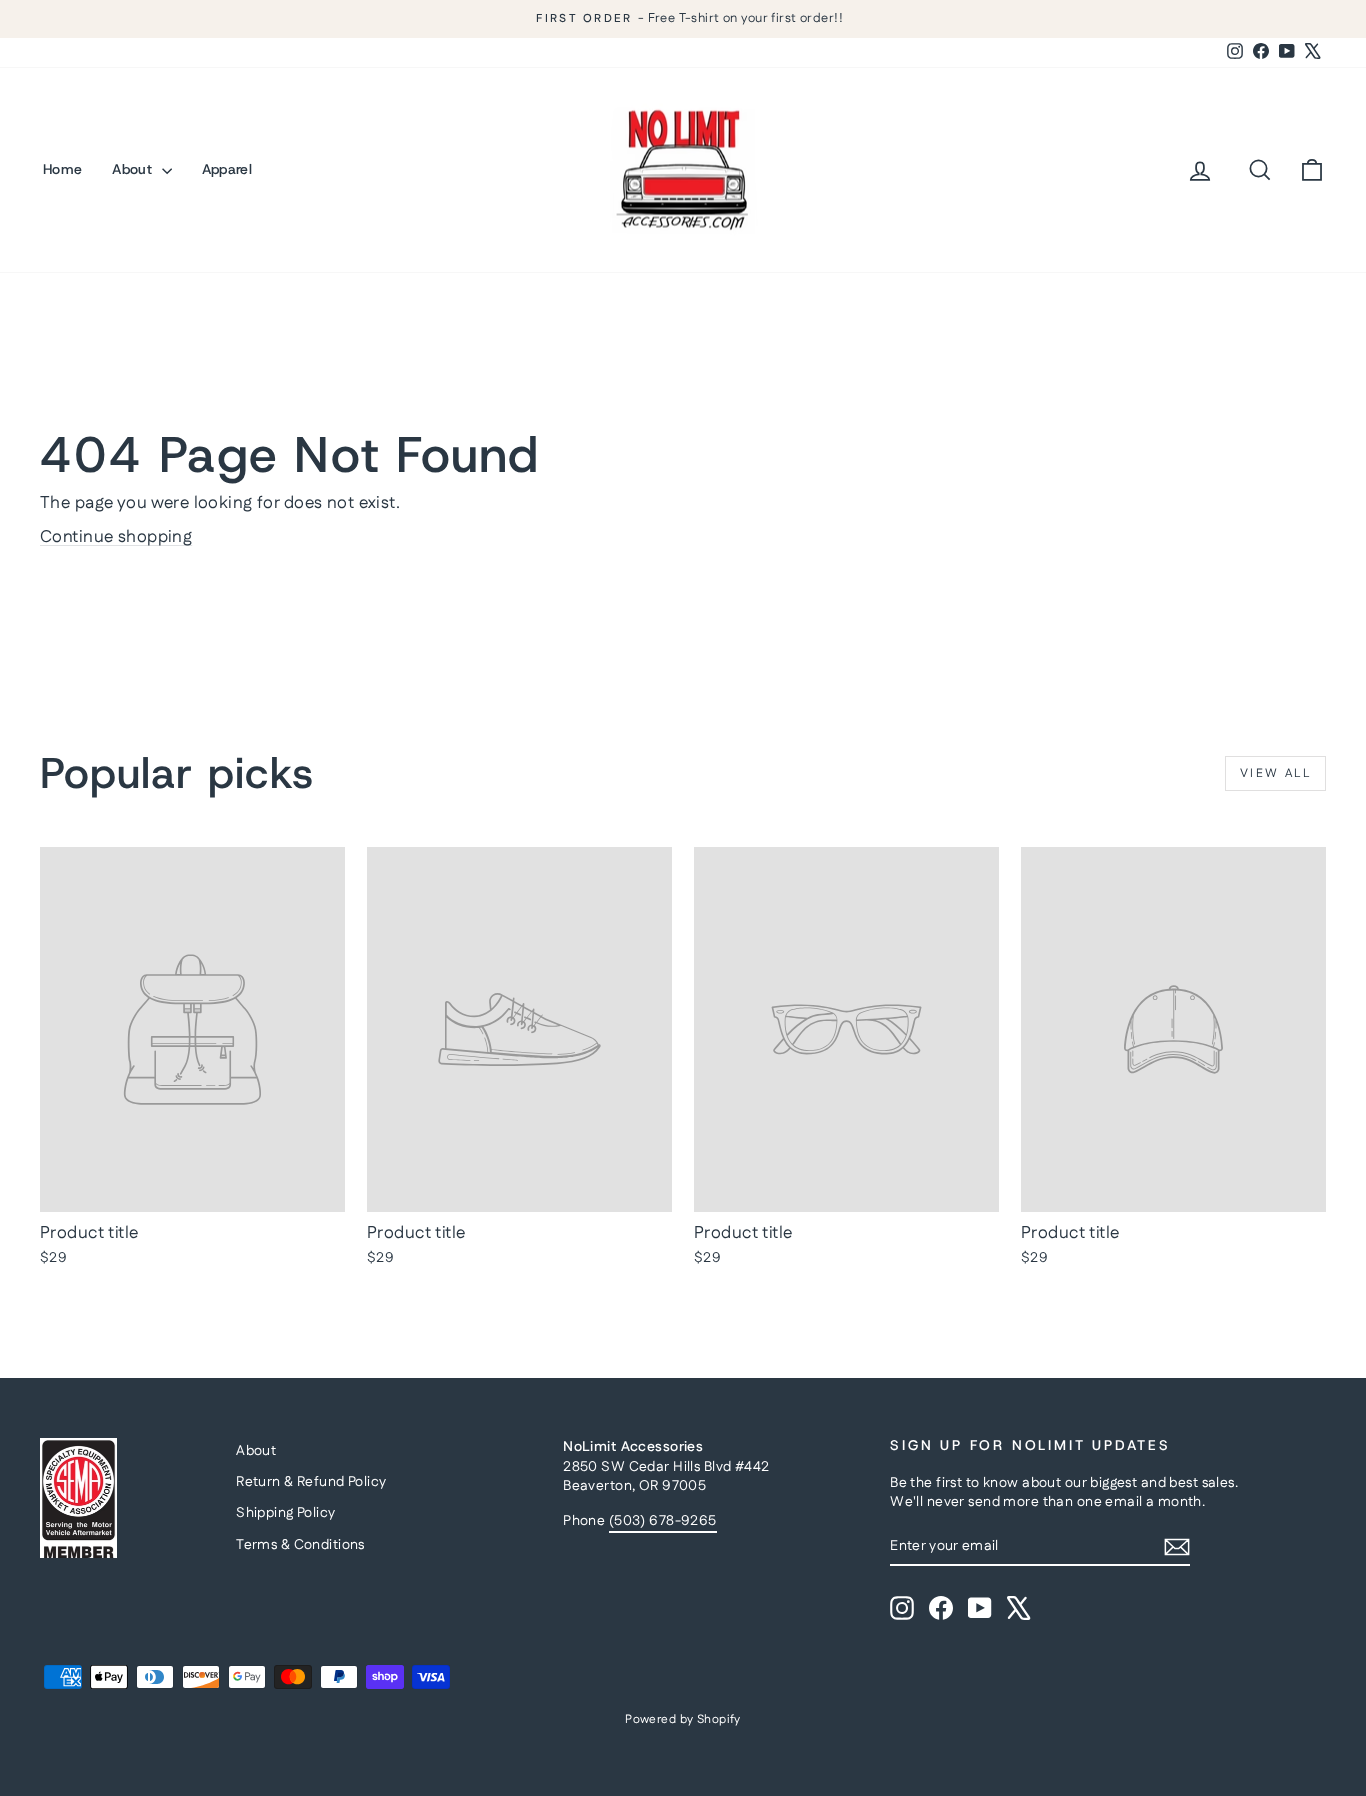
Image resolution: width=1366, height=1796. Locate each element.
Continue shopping (116, 537)
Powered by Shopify (683, 1719)
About (134, 169)
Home (62, 169)
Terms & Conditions (300, 1545)
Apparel (227, 169)
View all (1275, 773)
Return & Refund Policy (311, 1482)
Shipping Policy (285, 1513)
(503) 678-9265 (663, 1521)
